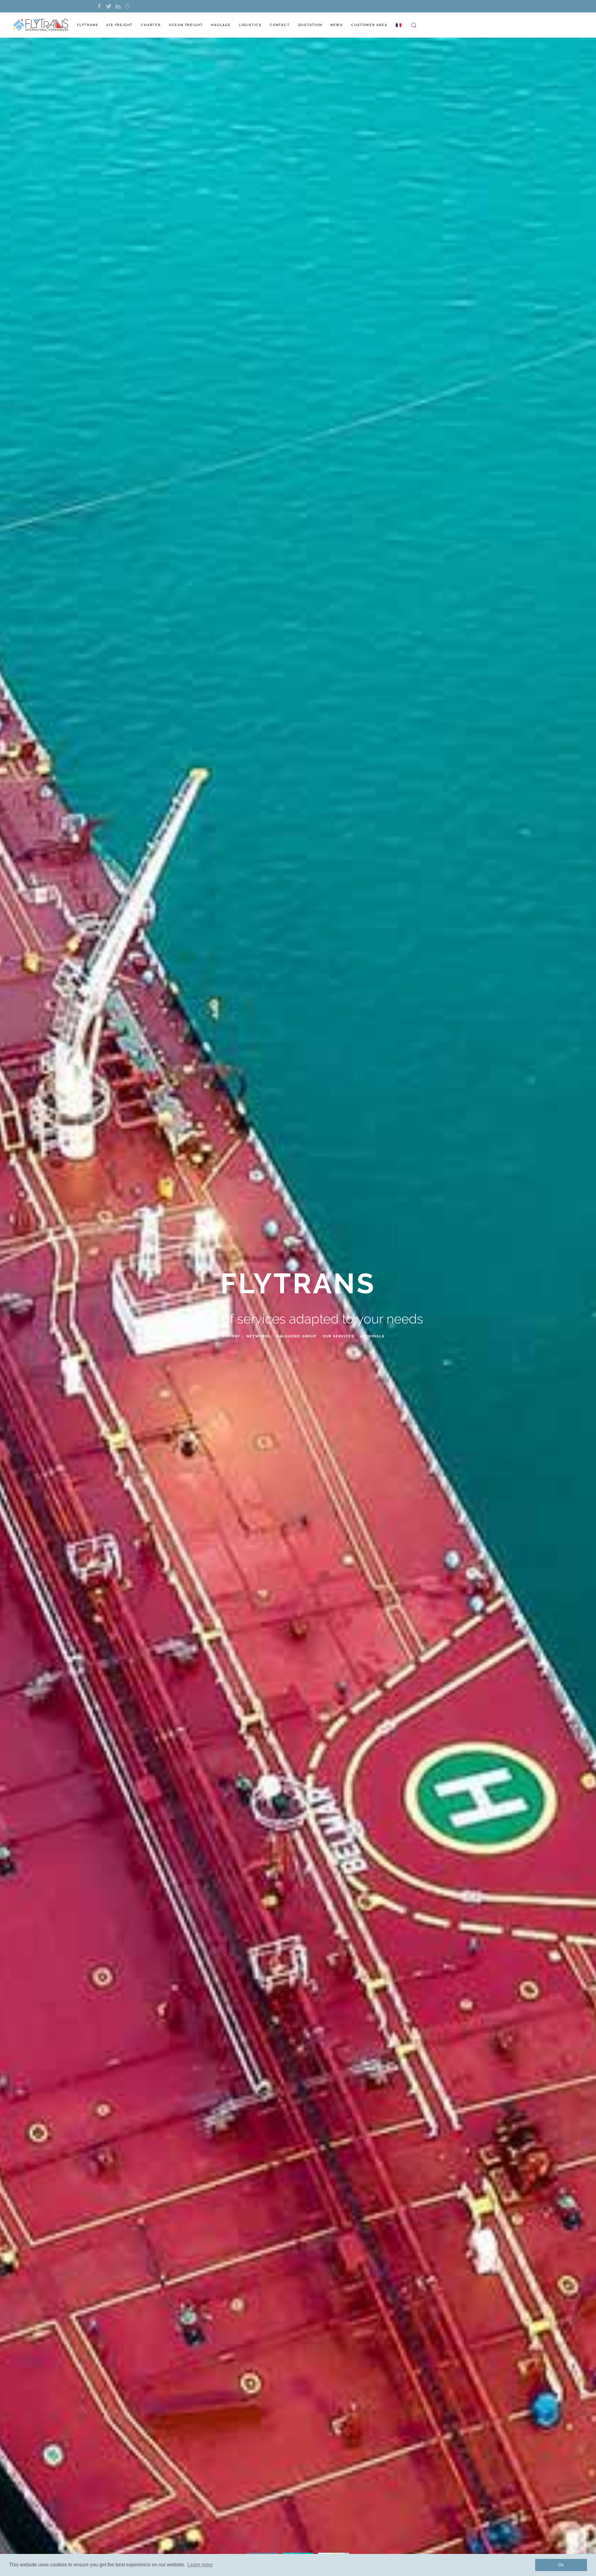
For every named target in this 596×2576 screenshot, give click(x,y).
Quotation (310, 25)
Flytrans (88, 25)
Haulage (221, 25)
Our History (226, 1336)
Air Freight (120, 25)
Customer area (369, 25)
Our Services (339, 1336)
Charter (151, 25)
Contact (280, 25)
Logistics (250, 25)
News (337, 25)
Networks (258, 1336)
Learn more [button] (200, 2565)
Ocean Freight (186, 25)
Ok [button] (561, 2565)
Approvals (372, 1336)
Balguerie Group (297, 1336)
